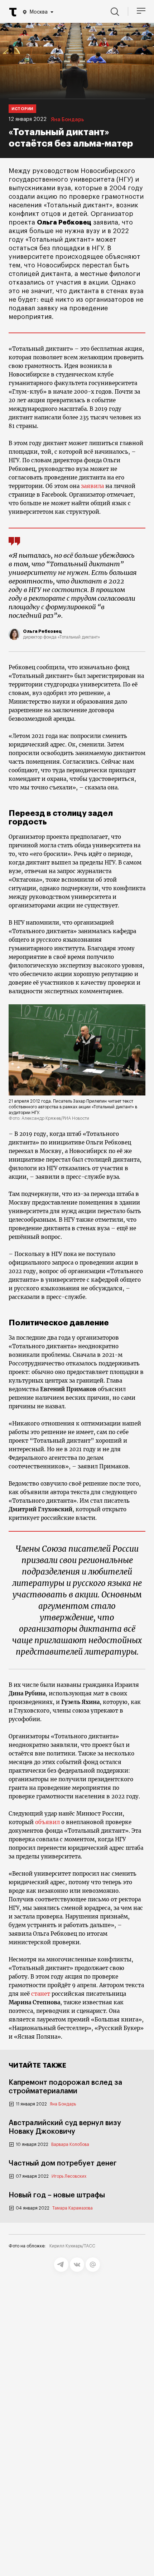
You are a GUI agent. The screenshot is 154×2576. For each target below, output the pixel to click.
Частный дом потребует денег (63, 2163)
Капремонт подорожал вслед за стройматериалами (65, 2087)
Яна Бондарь (67, 120)
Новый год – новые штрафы (57, 2195)
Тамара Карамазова (73, 2208)
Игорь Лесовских (69, 2176)
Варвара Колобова (70, 2144)
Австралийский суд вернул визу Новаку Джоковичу (65, 2127)
